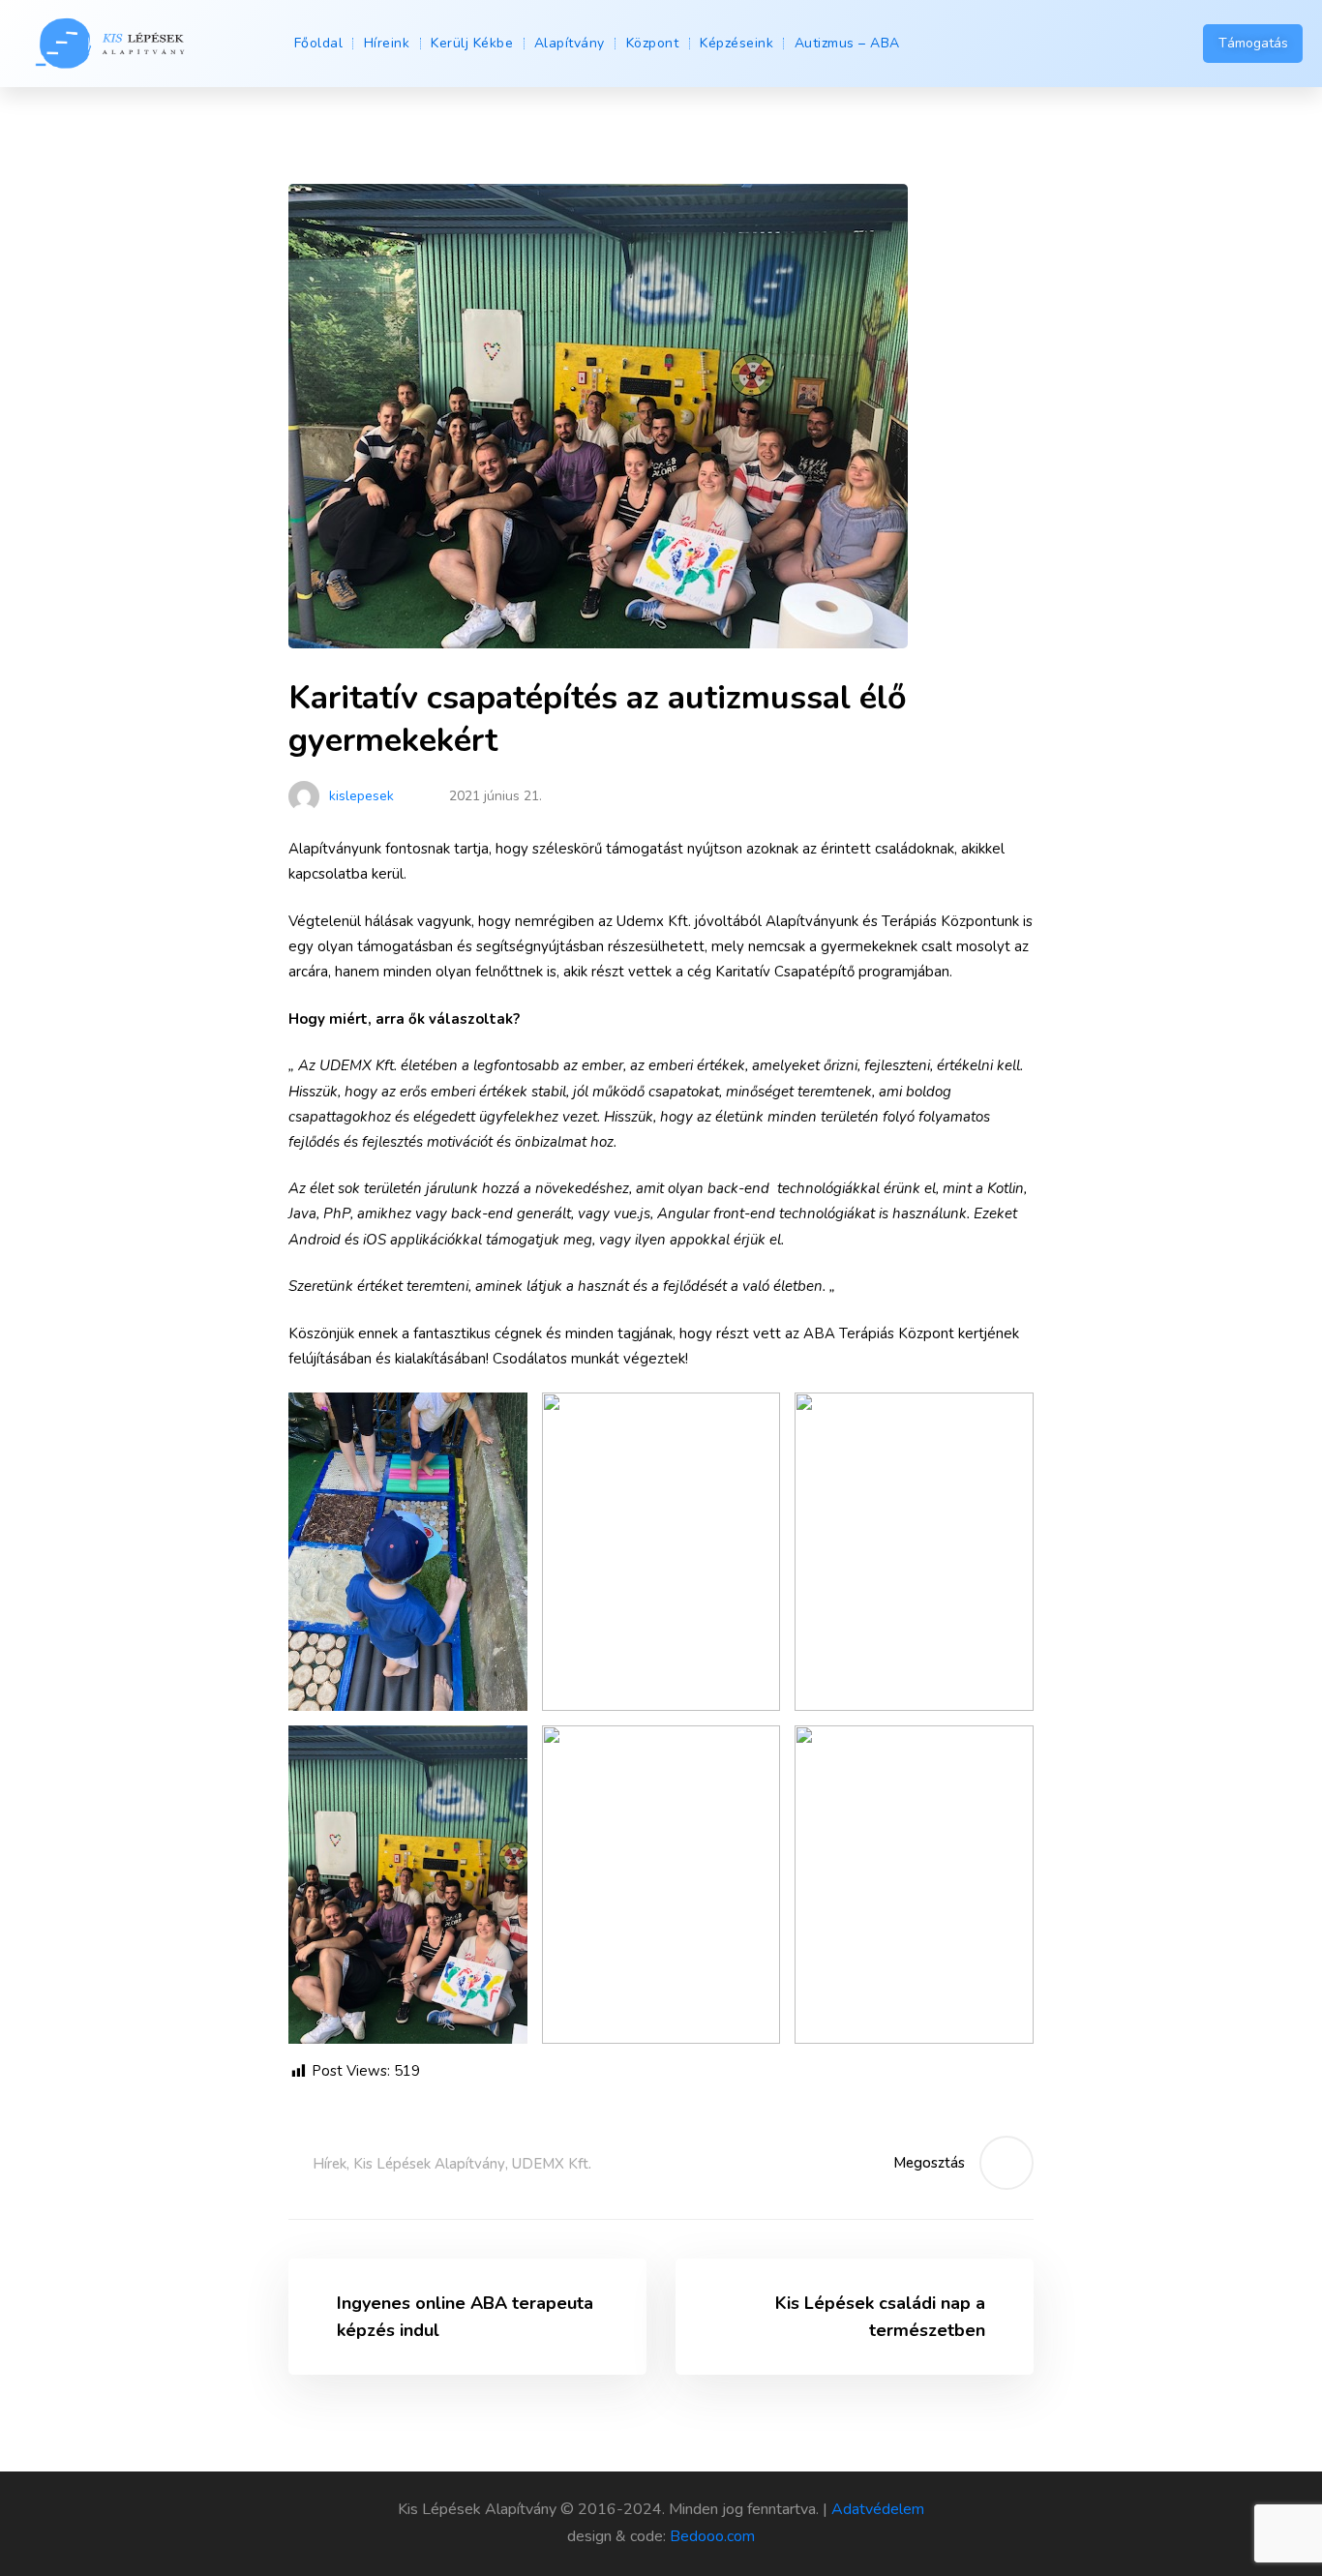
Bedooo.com (712, 2536)
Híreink (387, 43)
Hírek (330, 2164)
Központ (653, 43)
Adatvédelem (878, 2509)
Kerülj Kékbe (472, 43)
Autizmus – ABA (847, 43)
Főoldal (319, 43)
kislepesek (360, 796)
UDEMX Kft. (552, 2164)
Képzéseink (736, 43)
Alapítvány (570, 43)
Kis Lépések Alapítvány (429, 2164)
